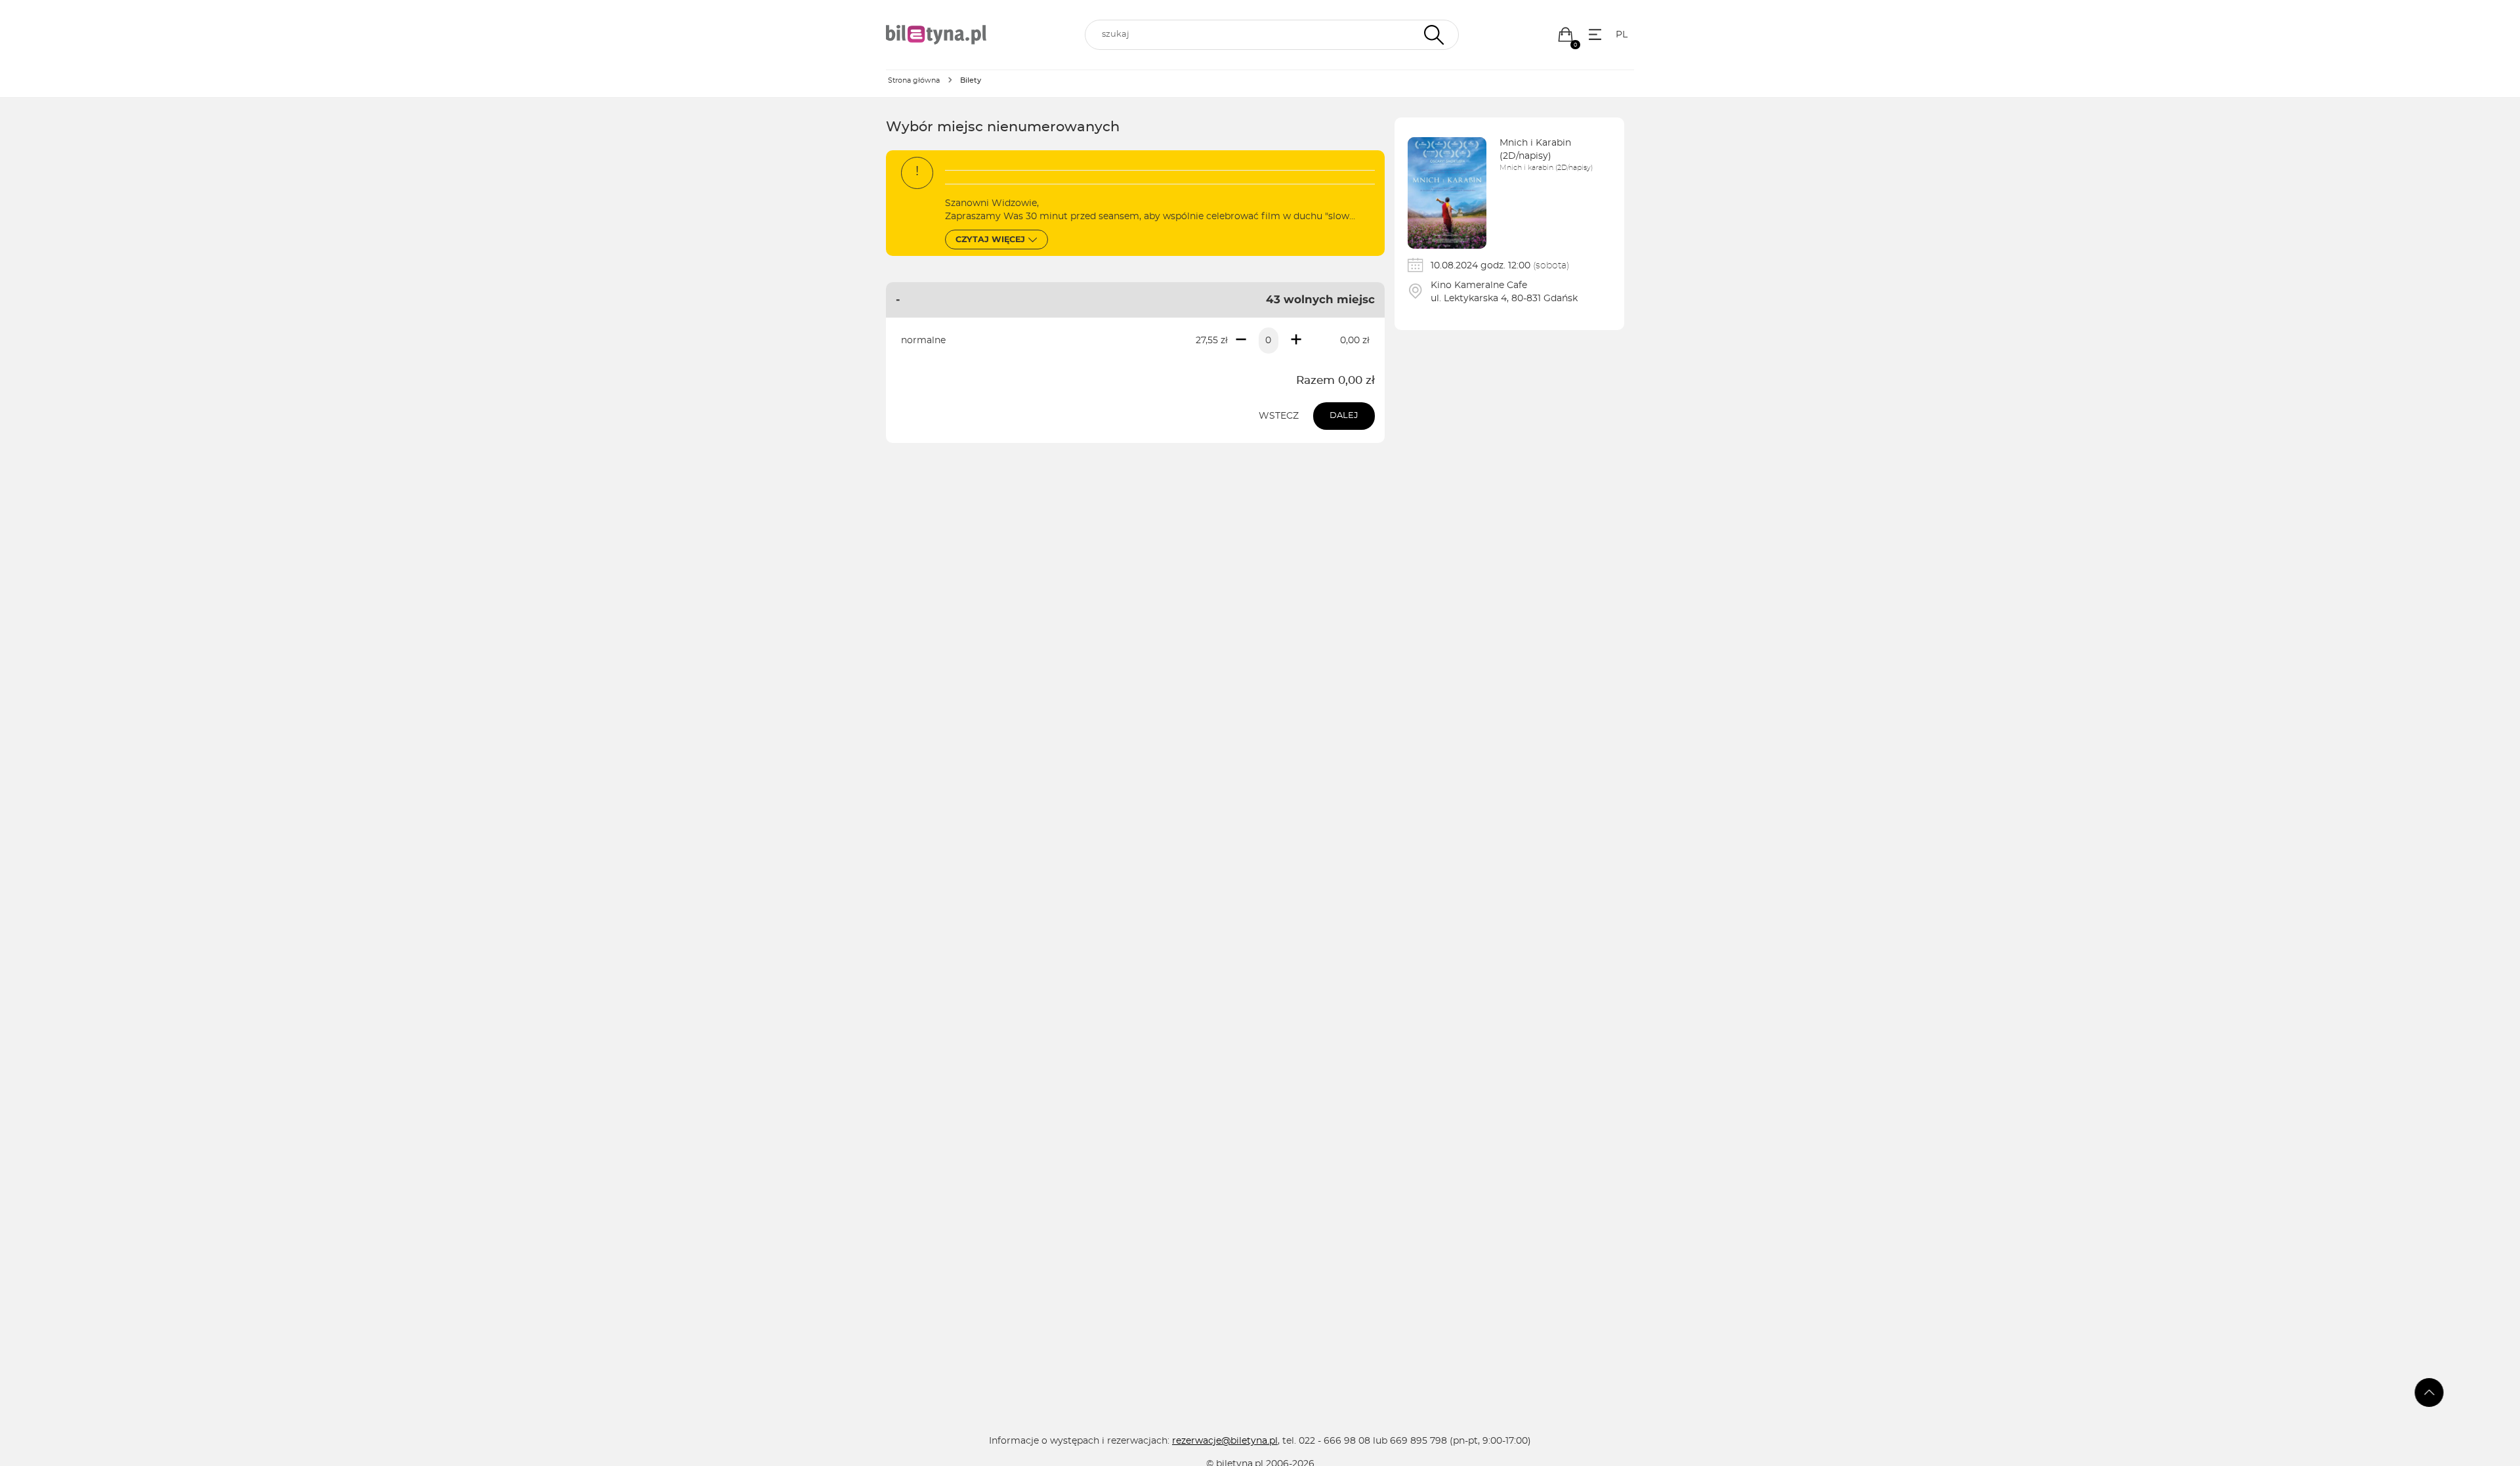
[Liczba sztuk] (1269, 341)
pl (1622, 35)
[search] (1272, 35)
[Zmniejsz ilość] (1241, 341)
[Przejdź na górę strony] (2429, 1393)
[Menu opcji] (1595, 34)
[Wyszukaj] (1432, 35)
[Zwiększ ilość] (1296, 341)
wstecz (1279, 416)
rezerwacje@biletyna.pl (1225, 1441)
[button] (1565, 34)
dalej (1344, 416)
